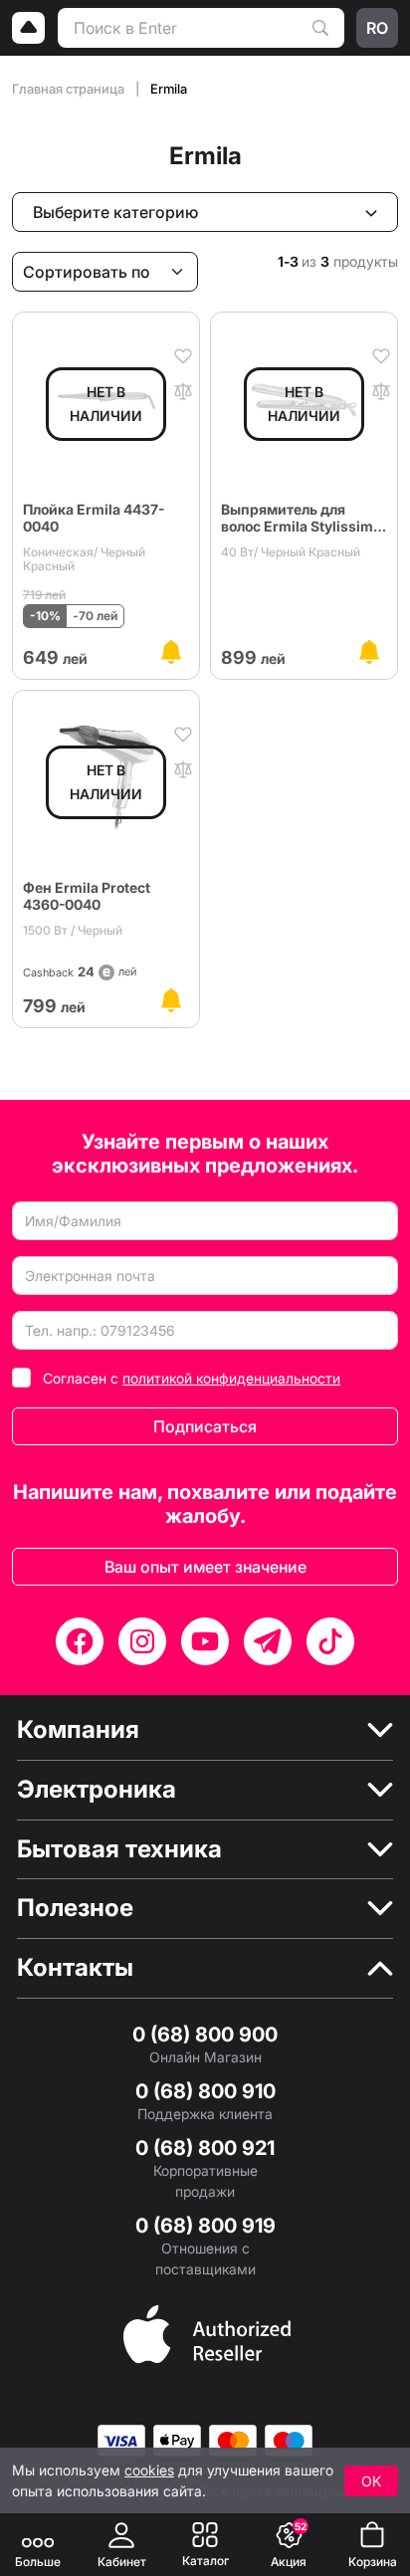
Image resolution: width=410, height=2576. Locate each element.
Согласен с (192, 1378)
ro (377, 28)
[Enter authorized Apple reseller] (207, 2332)
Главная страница (70, 89)
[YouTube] (205, 1641)
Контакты (75, 1968)
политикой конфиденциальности (231, 1378)
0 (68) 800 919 (205, 2226)
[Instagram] (142, 1641)
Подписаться (205, 1426)
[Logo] (29, 28)
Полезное (75, 1908)
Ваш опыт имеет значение (205, 1567)
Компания (78, 1730)
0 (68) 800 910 (205, 2091)
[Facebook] (80, 1641)
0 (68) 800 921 (205, 2148)
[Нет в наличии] (171, 652)
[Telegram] (268, 1641)
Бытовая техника (119, 1849)
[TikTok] (330, 1641)
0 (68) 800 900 (205, 2035)
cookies (149, 2470)
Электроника (97, 1790)
